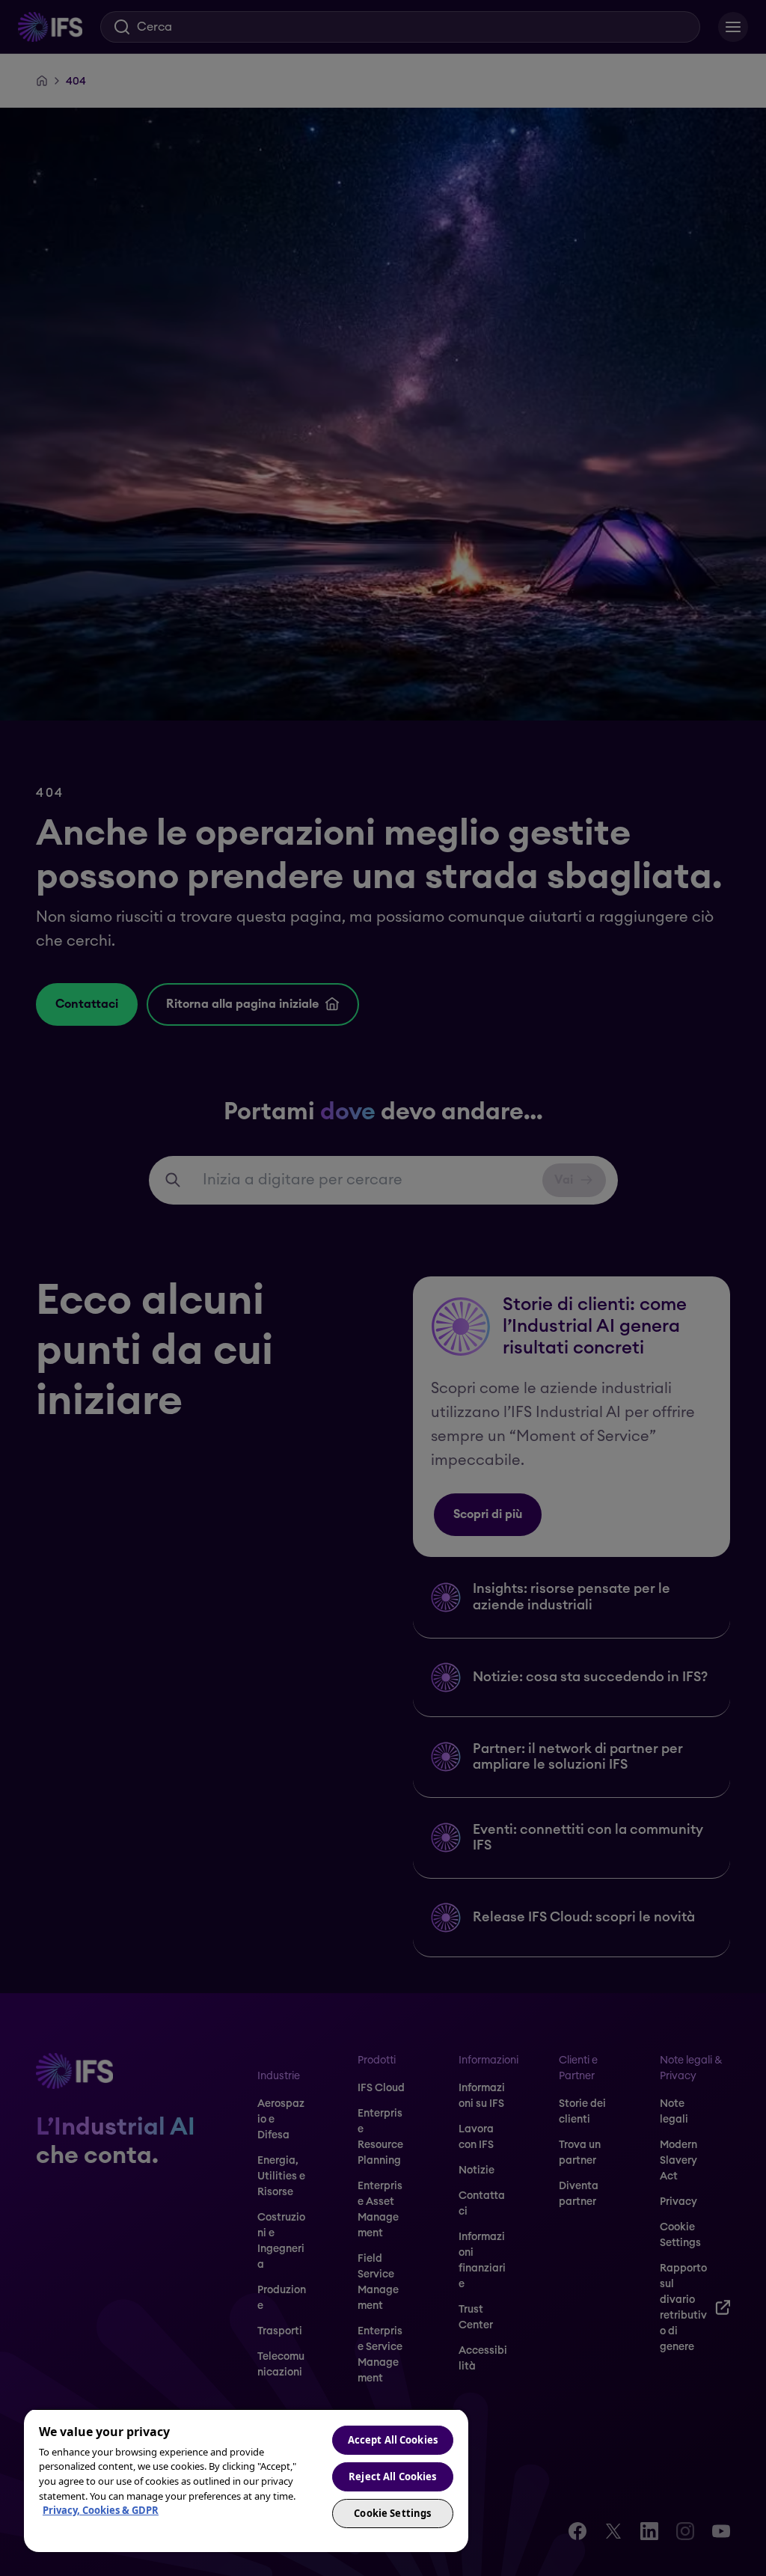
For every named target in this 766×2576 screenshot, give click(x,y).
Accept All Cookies (393, 2440)
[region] (246, 2480)
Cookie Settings (392, 2513)
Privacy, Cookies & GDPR (101, 2510)
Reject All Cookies (392, 2476)
